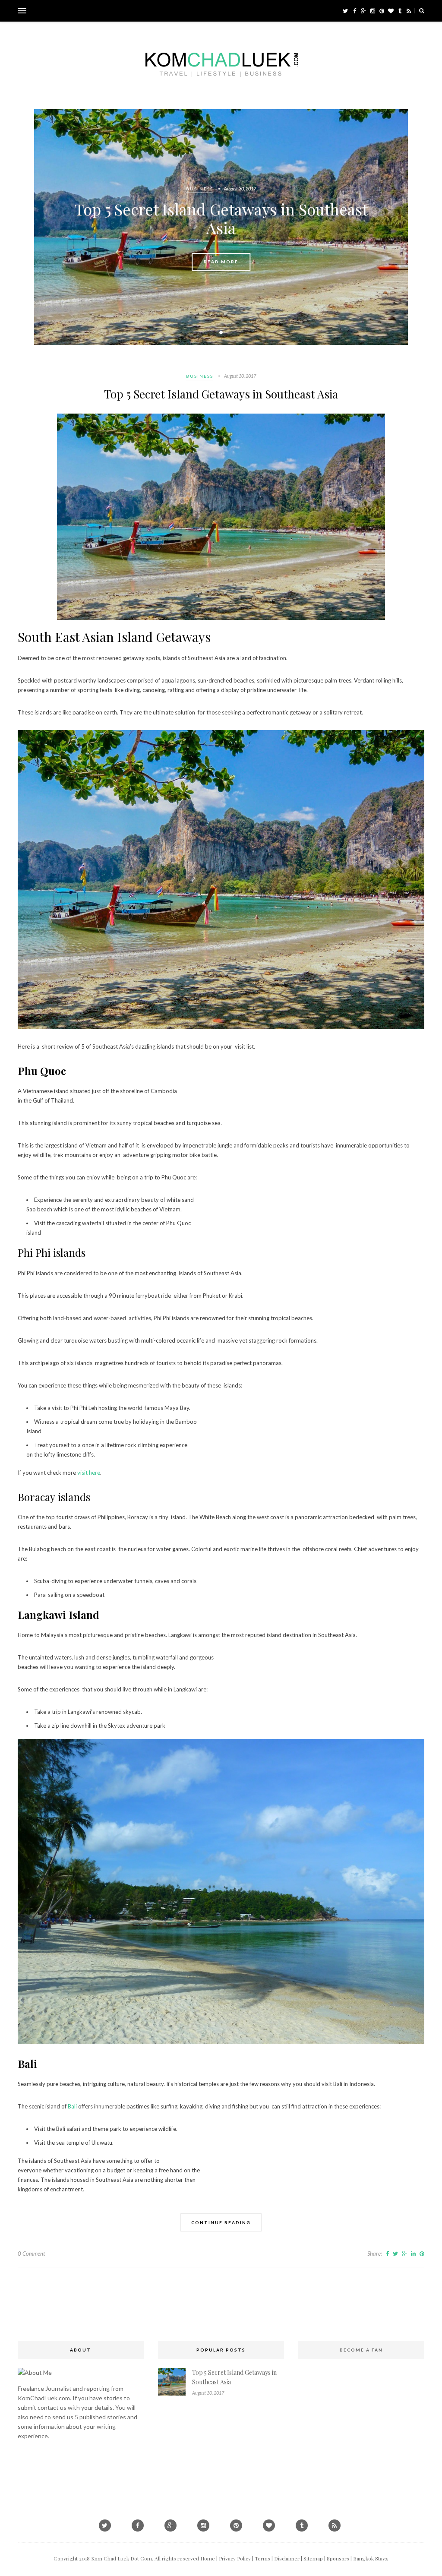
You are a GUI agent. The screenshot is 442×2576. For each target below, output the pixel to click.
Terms (262, 2558)
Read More (221, 262)
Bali (72, 2106)
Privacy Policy (235, 2558)
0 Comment (31, 2254)
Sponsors (338, 2558)
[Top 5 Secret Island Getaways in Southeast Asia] (221, 618)
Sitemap (313, 2558)
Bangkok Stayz (371, 2558)
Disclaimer (287, 2558)
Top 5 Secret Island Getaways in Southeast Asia (221, 218)
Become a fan (361, 2350)
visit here (89, 1473)
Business (200, 189)
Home (208, 2558)
